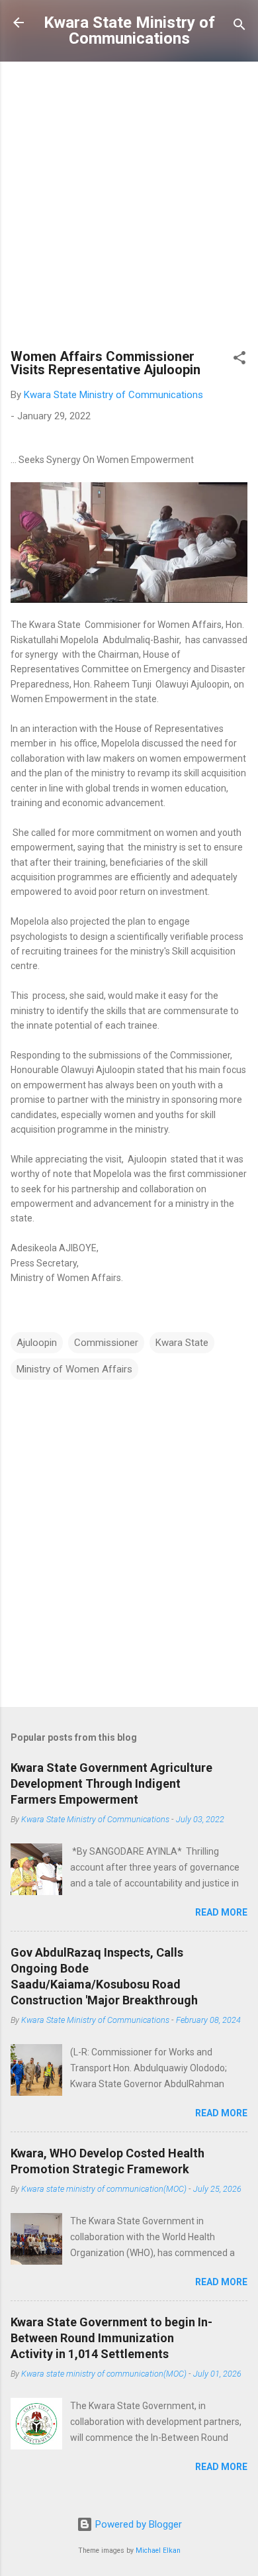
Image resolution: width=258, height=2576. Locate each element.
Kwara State (182, 1343)
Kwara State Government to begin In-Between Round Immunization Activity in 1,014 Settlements (111, 2338)
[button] (239, 360)
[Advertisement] (129, 208)
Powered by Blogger (137, 2524)
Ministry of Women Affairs (74, 1369)
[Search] (239, 27)
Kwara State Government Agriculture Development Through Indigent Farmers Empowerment (111, 1783)
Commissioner (106, 1343)
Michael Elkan (158, 2550)
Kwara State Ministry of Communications (129, 30)
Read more (221, 1912)
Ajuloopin (37, 1343)
